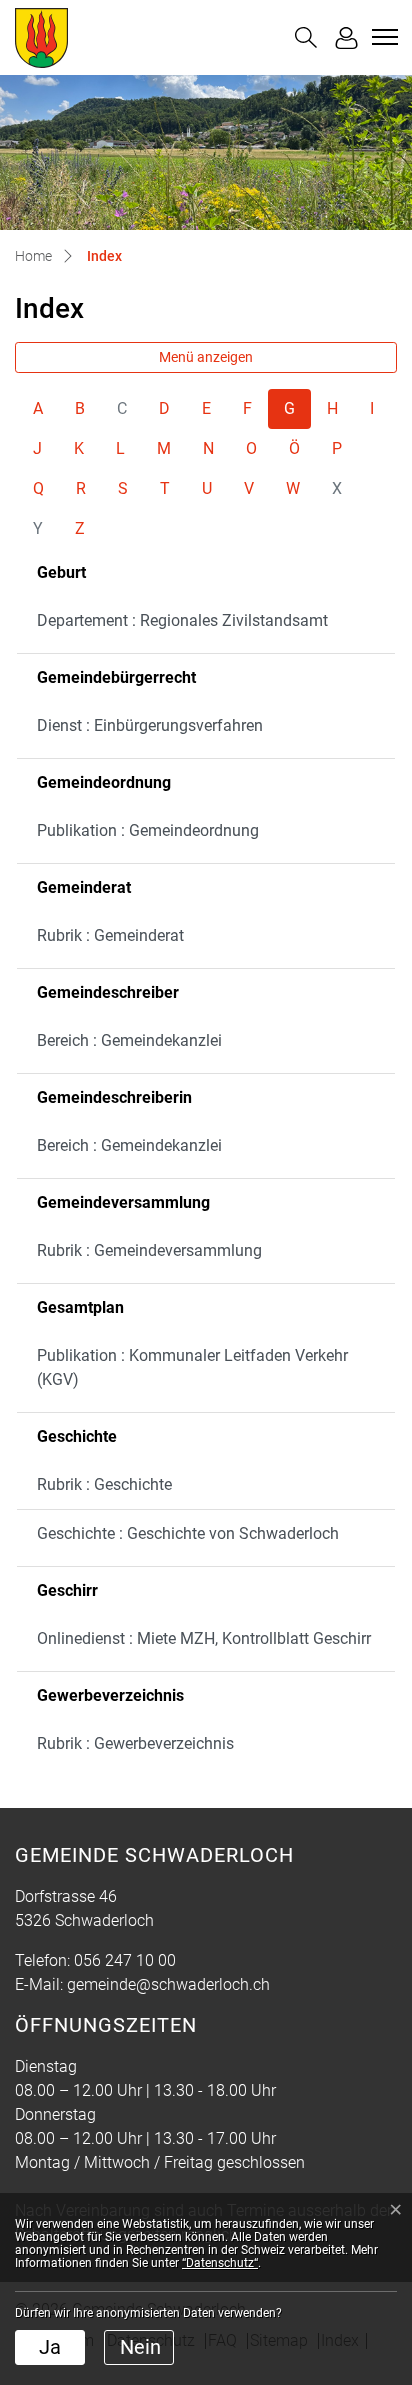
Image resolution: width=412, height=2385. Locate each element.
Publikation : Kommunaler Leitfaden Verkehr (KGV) (192, 1367)
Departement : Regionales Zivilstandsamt (182, 620)
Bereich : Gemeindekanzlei (129, 1040)
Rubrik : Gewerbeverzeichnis (135, 1743)
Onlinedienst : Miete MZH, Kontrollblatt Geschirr (204, 1638)
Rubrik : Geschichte (104, 1484)
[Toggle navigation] (382, 37)
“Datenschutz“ (220, 2263)
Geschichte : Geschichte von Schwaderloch (188, 1533)
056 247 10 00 (125, 1960)
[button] (306, 37)
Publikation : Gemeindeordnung (148, 830)
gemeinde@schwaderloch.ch (168, 1984)
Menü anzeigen (206, 357)
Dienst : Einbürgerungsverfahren (150, 725)
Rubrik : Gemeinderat (110, 935)
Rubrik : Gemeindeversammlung (149, 1250)
